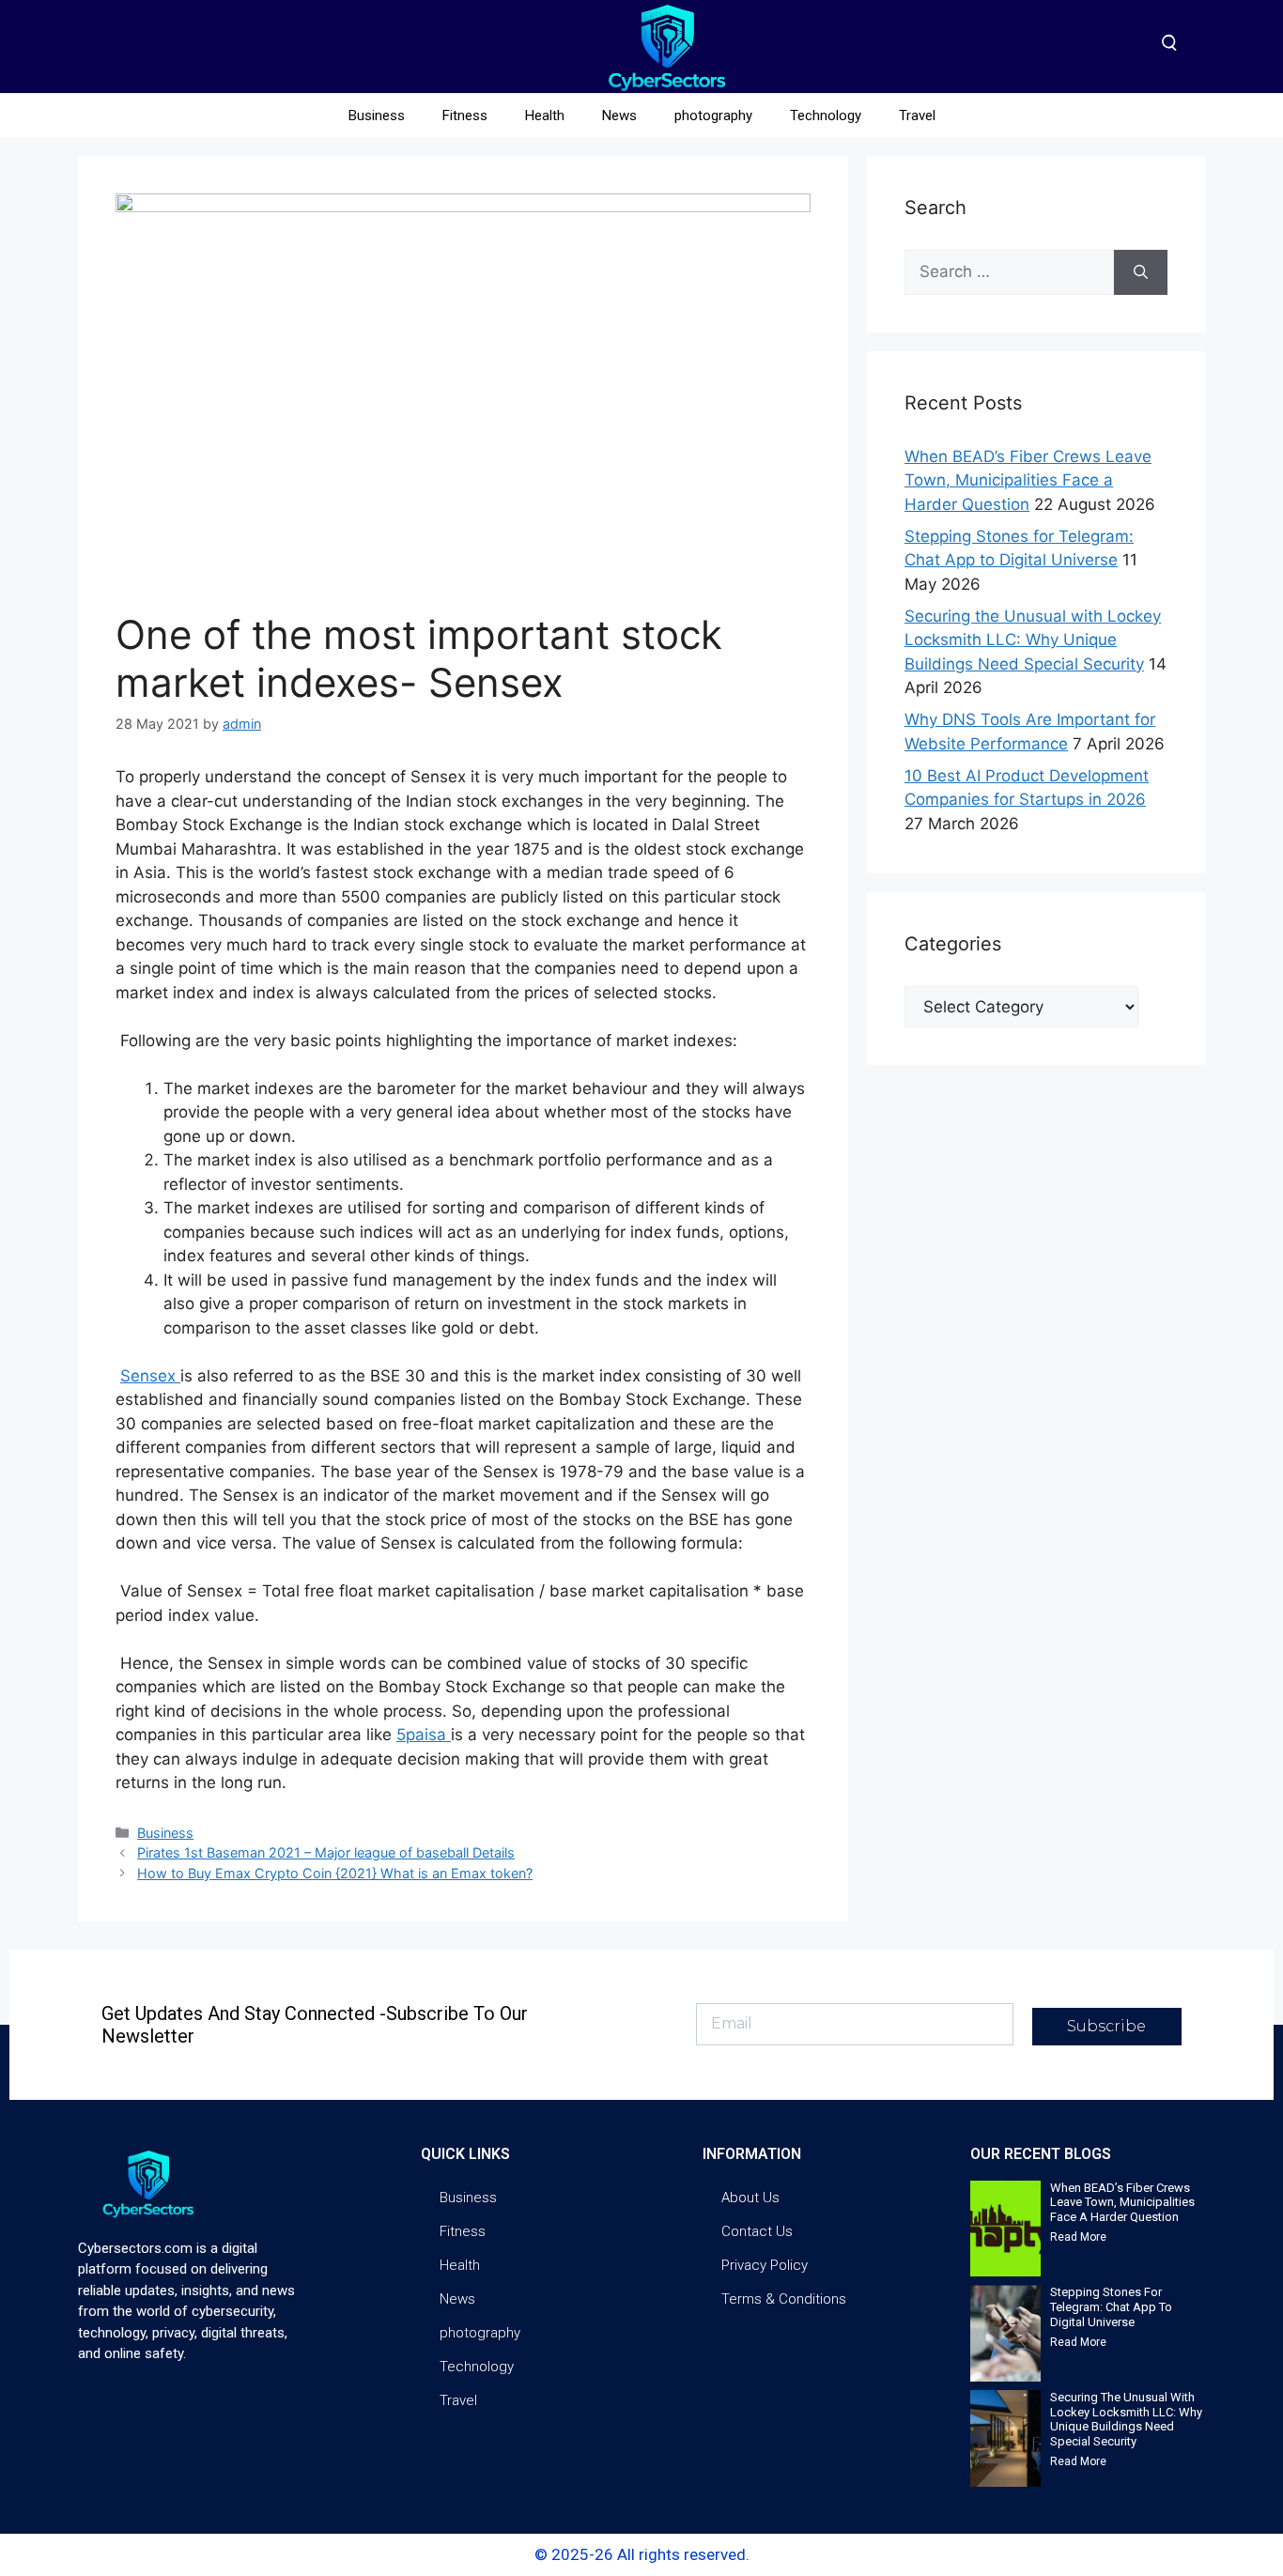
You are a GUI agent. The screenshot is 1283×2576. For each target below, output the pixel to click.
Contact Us (757, 2231)
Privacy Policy (765, 2265)
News (619, 116)
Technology (826, 116)
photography (713, 116)
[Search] (1141, 272)
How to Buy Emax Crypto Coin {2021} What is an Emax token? (335, 1873)
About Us (750, 2198)
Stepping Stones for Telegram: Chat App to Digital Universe (1111, 2306)
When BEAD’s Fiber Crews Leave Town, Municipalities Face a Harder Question (1028, 480)
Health (545, 116)
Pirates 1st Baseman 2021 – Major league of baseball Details (326, 1852)
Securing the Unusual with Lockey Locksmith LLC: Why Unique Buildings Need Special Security (1033, 640)
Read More (1078, 2237)
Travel (917, 116)
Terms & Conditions (784, 2299)
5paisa (424, 1735)
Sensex (150, 1376)
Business (377, 116)
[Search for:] (1009, 272)
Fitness (465, 116)
